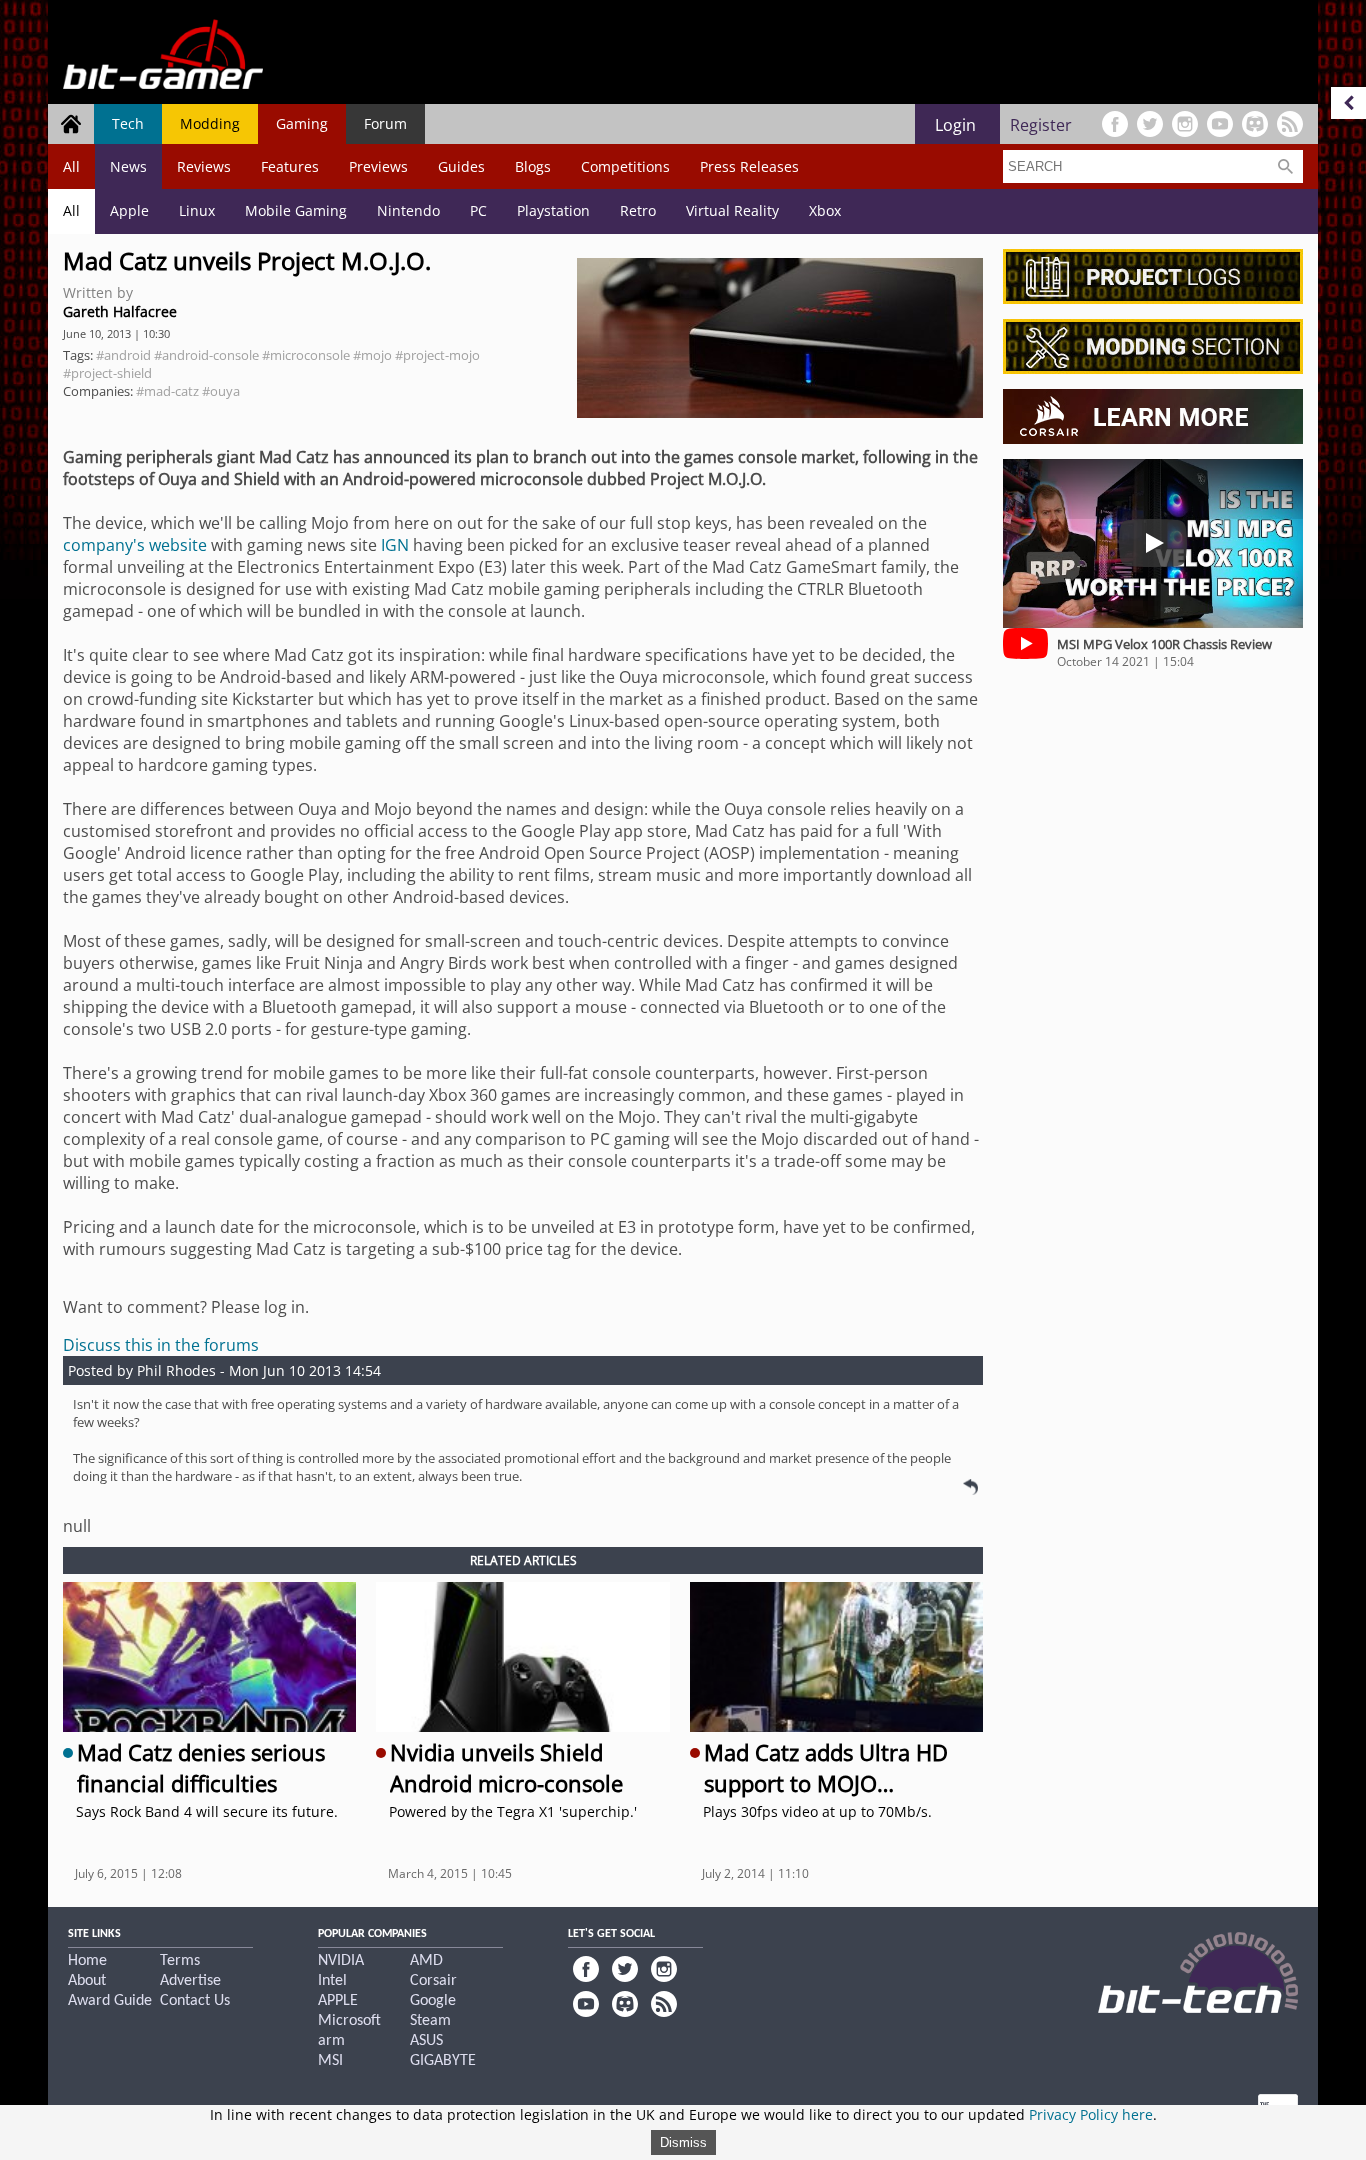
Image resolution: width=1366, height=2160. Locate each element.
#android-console (206, 355)
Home (87, 1961)
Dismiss (683, 2142)
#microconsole (306, 355)
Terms (180, 1961)
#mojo (372, 355)
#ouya (221, 391)
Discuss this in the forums (161, 1345)
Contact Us (195, 2001)
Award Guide (110, 2001)
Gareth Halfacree (120, 311)
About (87, 1981)
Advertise (190, 1981)
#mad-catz (167, 391)
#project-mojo (437, 355)
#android (123, 355)
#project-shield (107, 373)
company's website (135, 545)
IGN (395, 545)
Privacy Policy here (1091, 2114)
